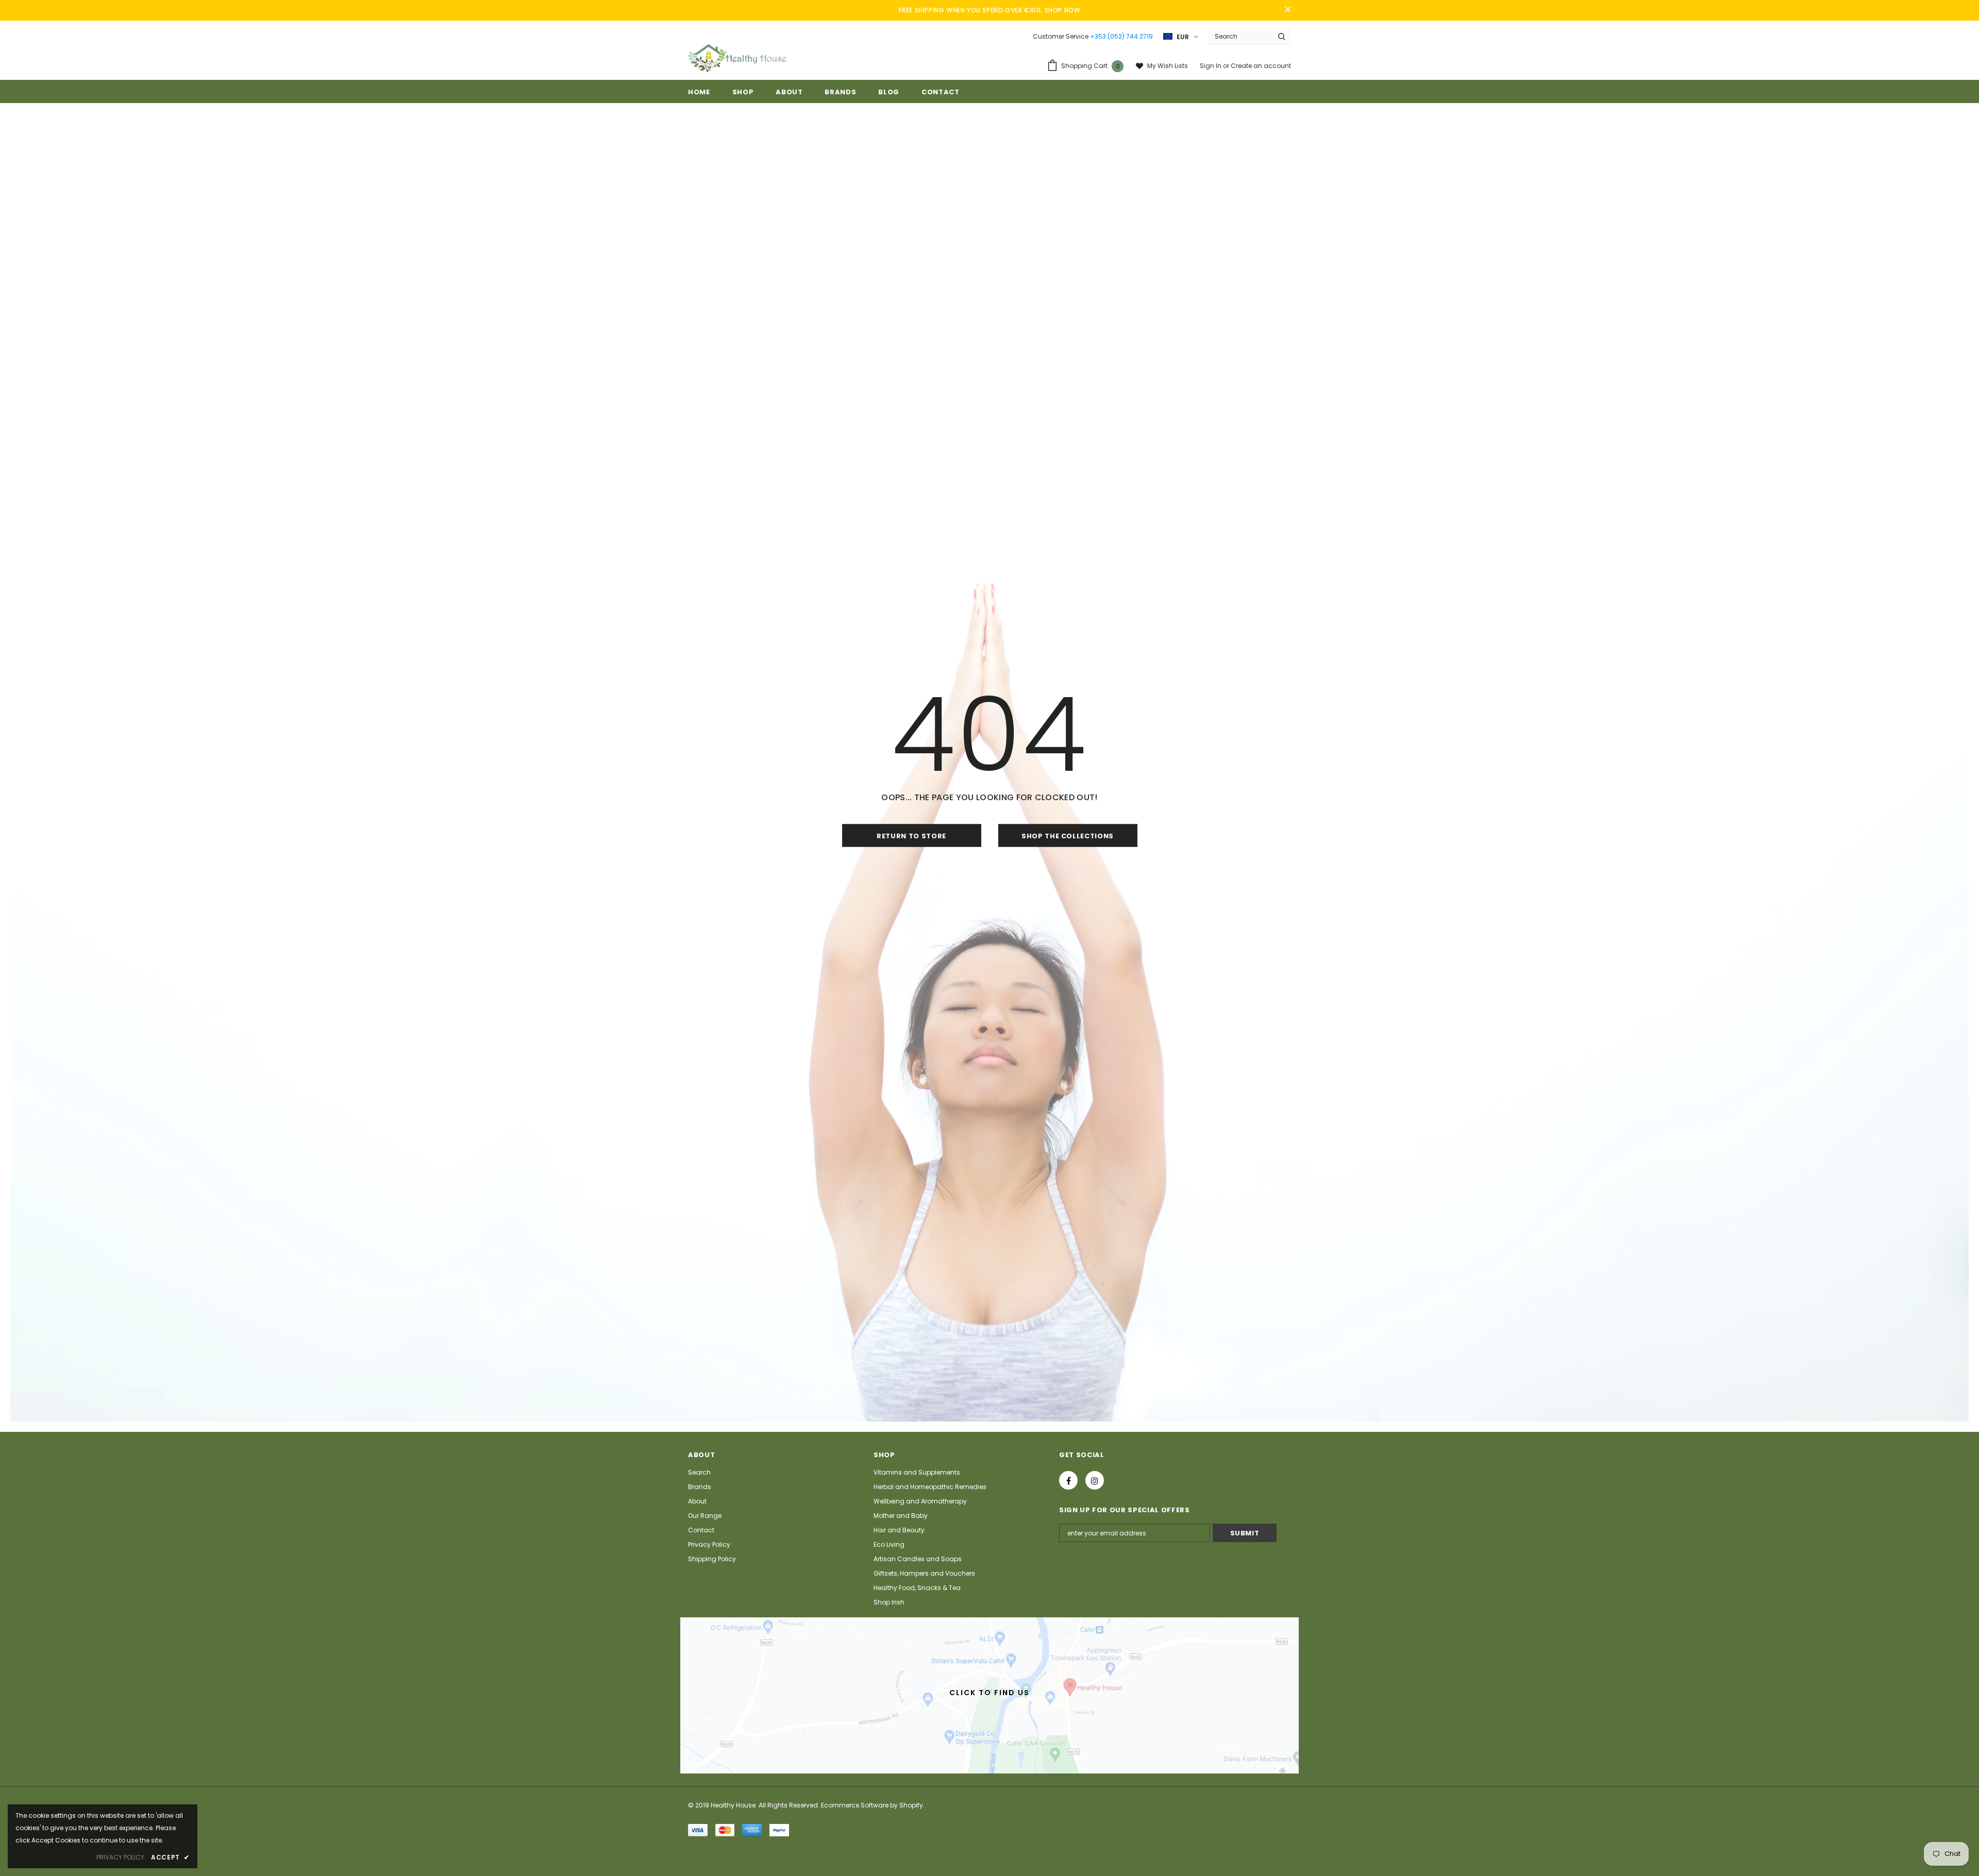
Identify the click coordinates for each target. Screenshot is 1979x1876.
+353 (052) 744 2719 (1121, 36)
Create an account (1261, 66)
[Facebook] (1068, 1480)
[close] (1287, 10)
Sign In (1211, 66)
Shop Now (1063, 10)
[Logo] (737, 58)
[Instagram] (1095, 1480)
